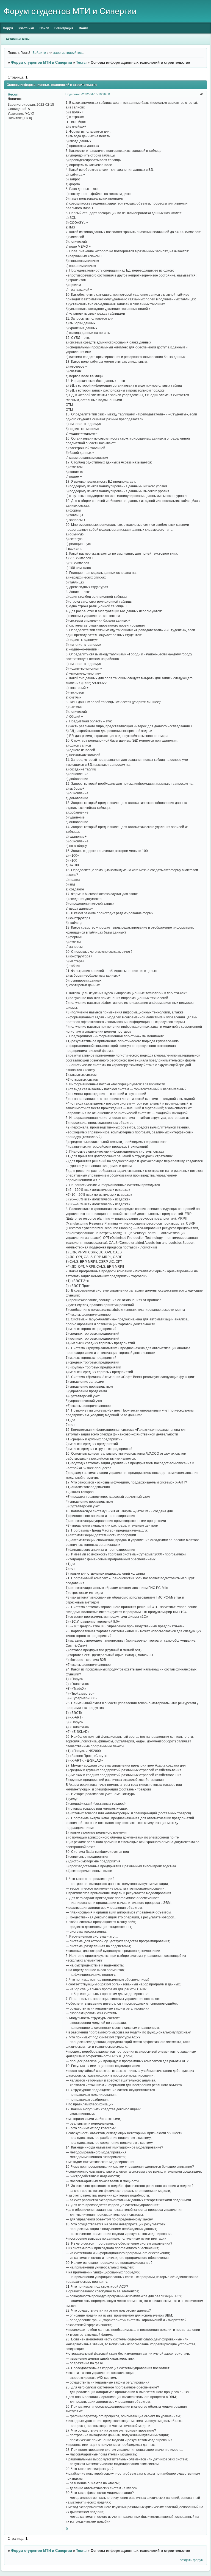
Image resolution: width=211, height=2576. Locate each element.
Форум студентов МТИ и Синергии (41, 62)
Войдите (39, 53)
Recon (13, 94)
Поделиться (74, 94)
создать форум (191, 2560)
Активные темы (18, 39)
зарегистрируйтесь (68, 53)
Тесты (81, 62)
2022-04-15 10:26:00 (96, 94)
